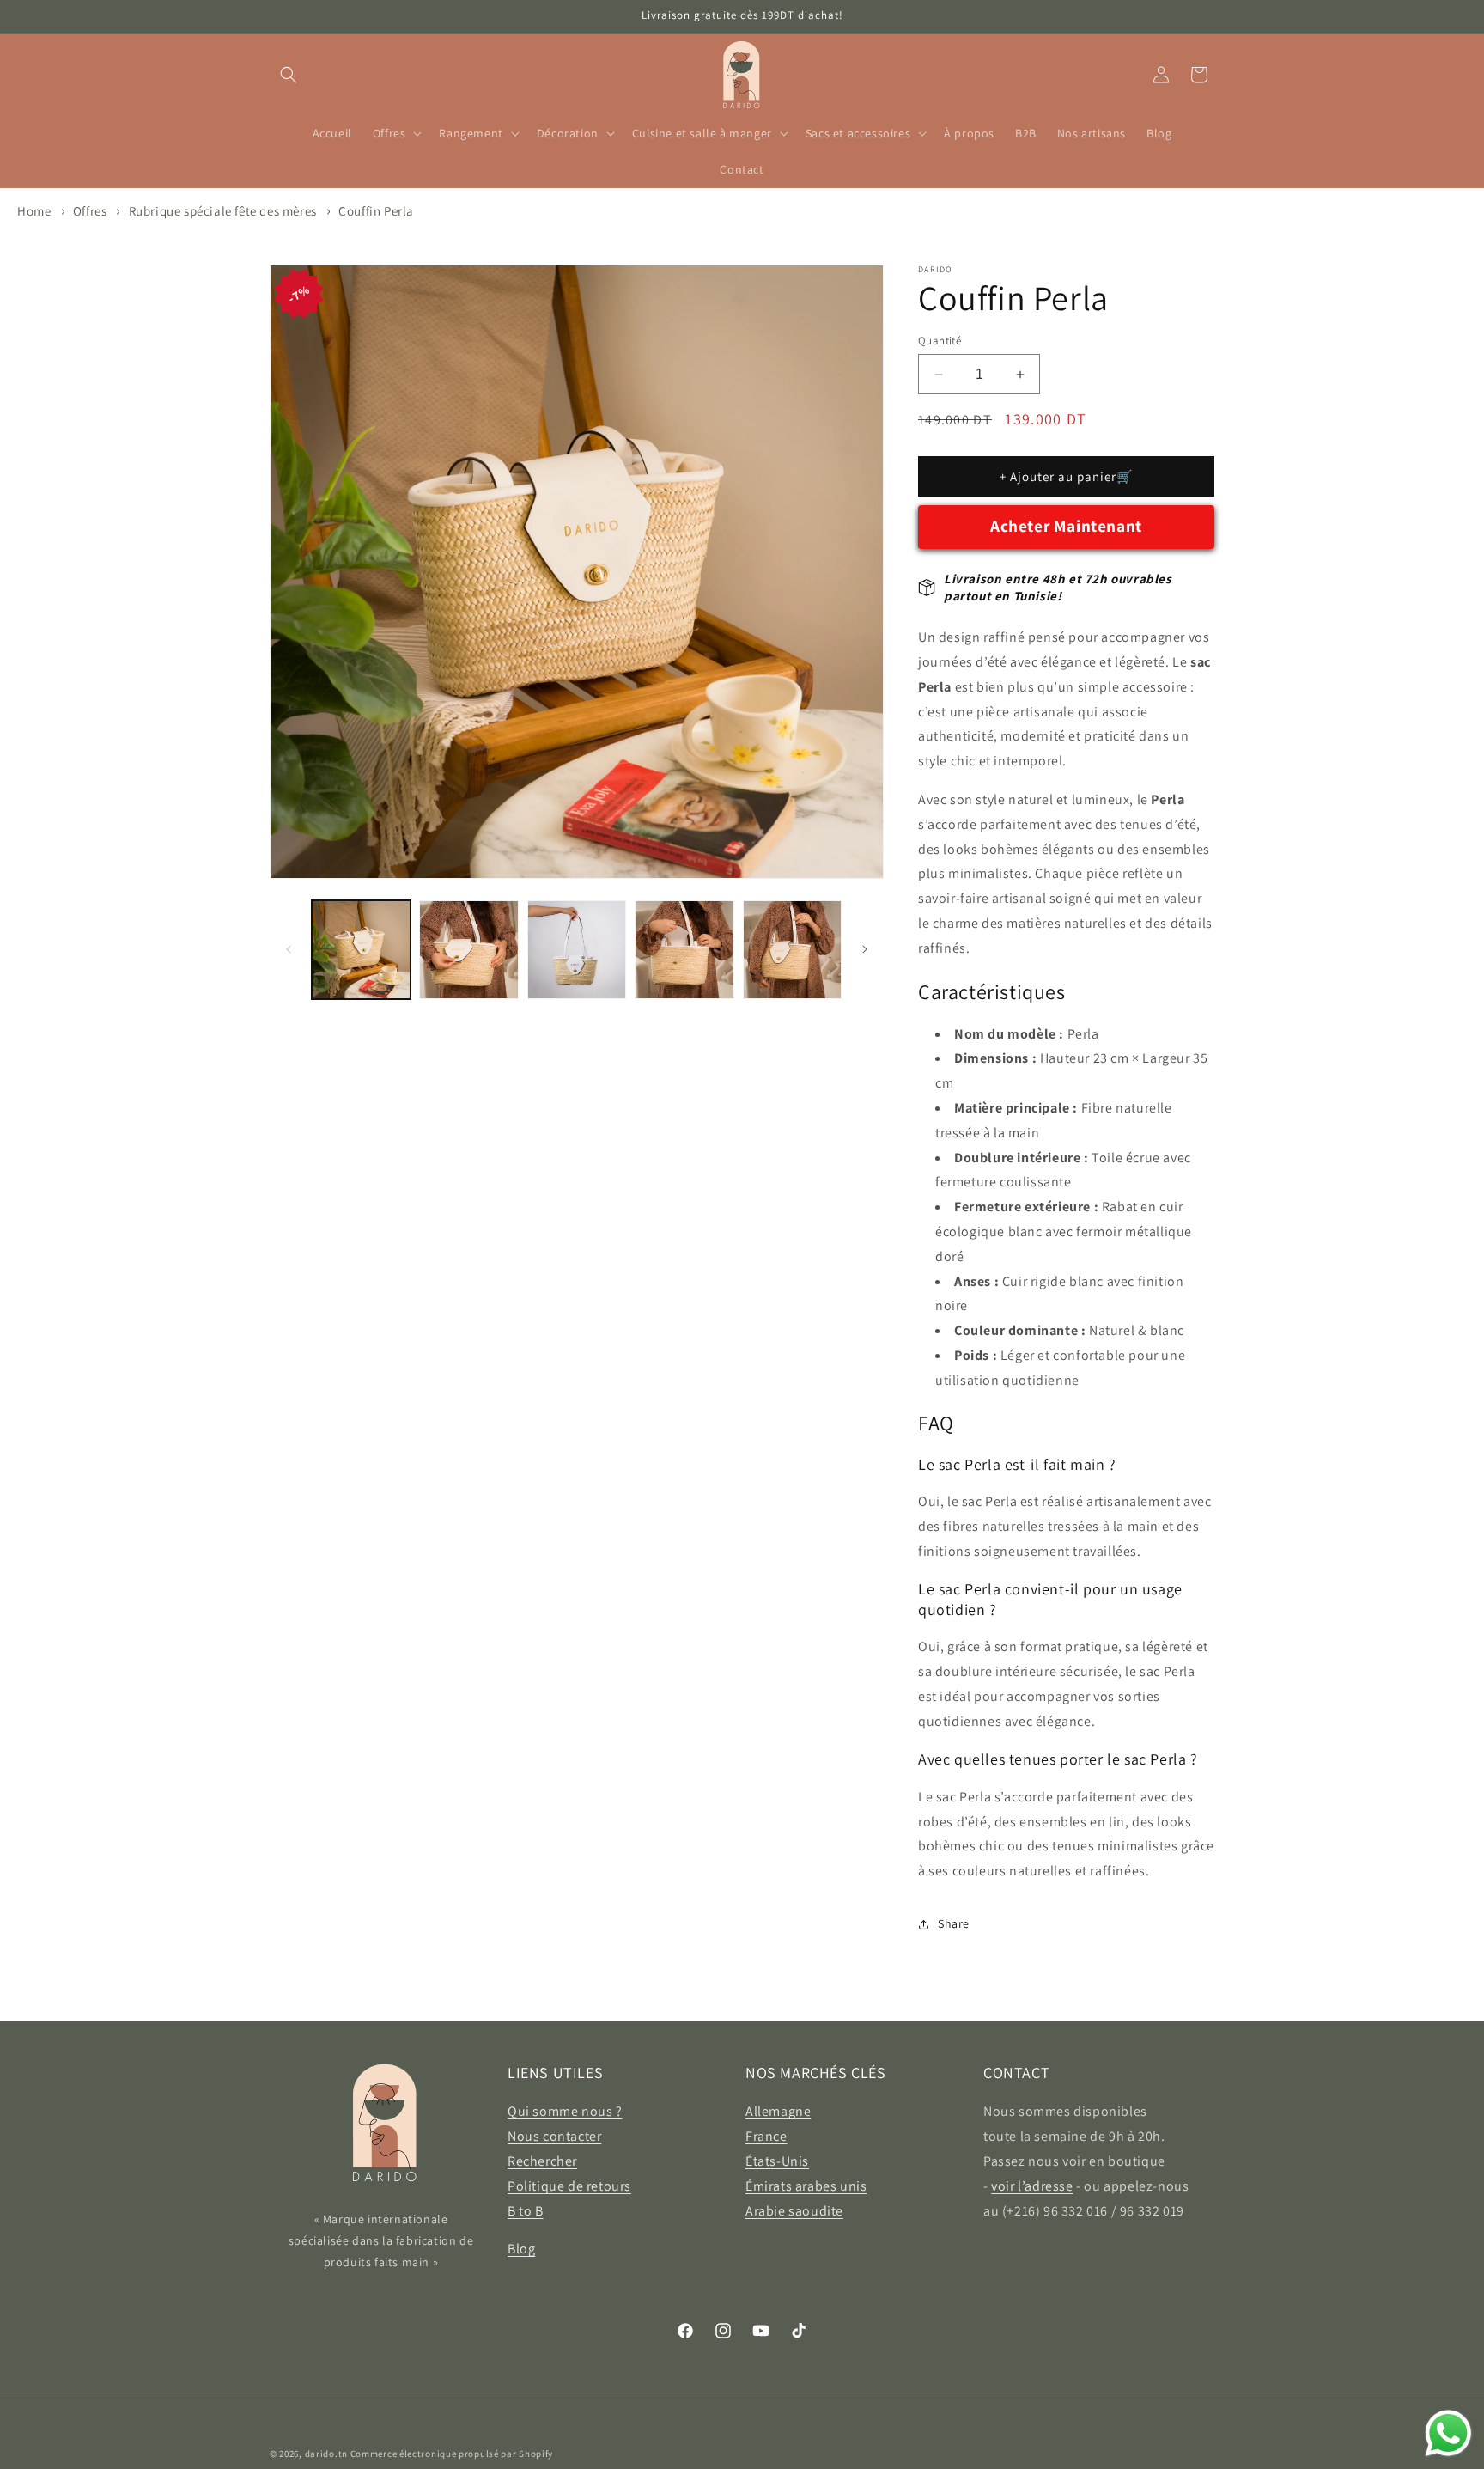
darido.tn (326, 2454)
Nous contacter (554, 2136)
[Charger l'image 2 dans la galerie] (468, 950)
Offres (91, 211)
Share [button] (954, 1923)
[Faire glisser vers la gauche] (289, 949)
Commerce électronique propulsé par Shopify (452, 2454)
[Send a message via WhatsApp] (1448, 2433)
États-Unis (777, 2161)
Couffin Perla (376, 211)
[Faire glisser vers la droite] (865, 949)
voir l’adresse (1032, 2186)
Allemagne (778, 2111)
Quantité (940, 341)
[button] (289, 75)
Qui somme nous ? (565, 2111)
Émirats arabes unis (806, 2186)
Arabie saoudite (794, 2211)
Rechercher (542, 2161)
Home (34, 211)
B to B (526, 2211)
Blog (521, 2249)
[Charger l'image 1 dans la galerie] (361, 950)
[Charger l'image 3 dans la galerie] (577, 950)
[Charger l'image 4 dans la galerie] (684, 950)
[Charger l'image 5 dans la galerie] (792, 950)
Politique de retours (569, 2186)
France (766, 2136)
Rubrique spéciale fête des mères (223, 211)
